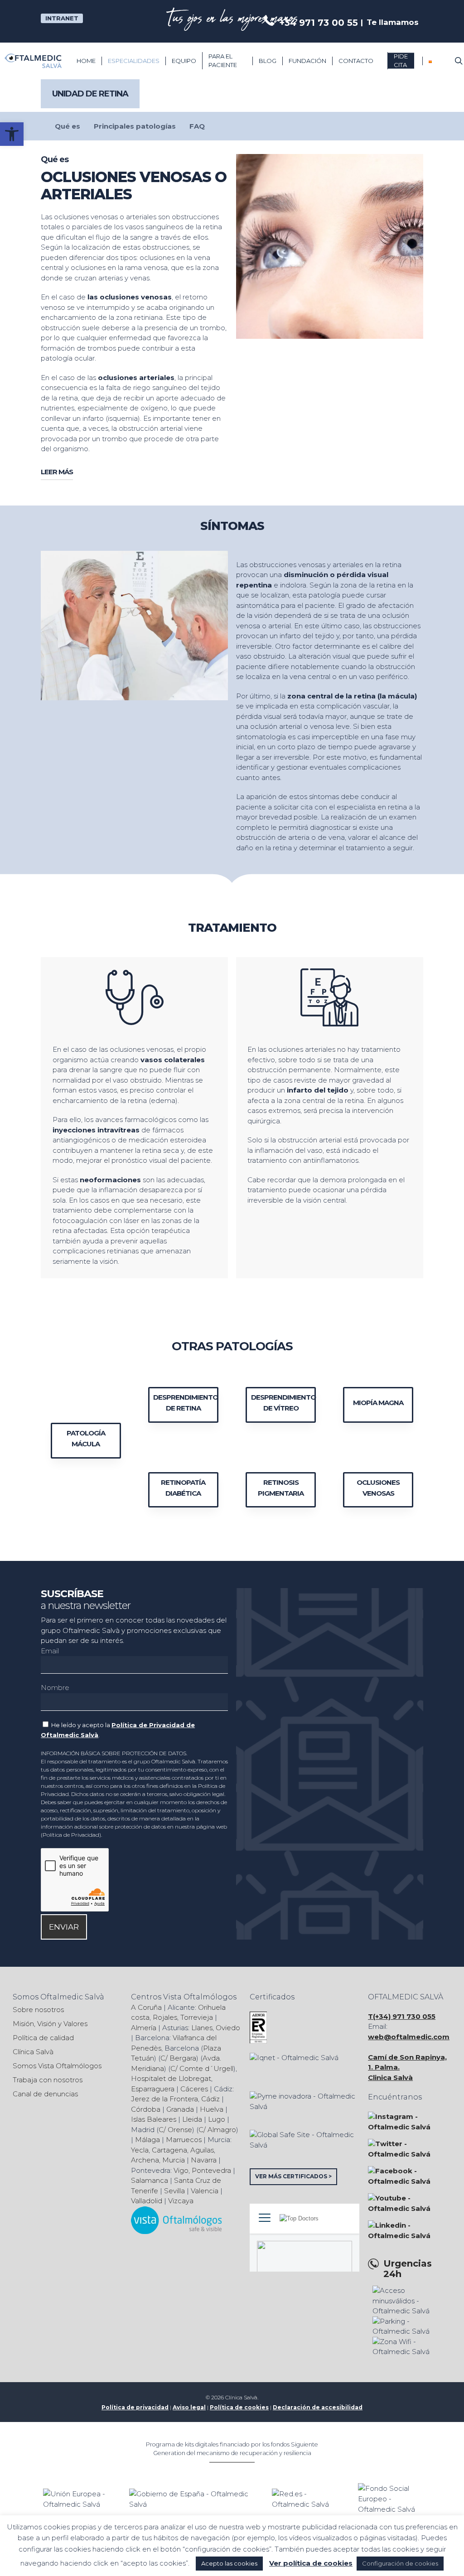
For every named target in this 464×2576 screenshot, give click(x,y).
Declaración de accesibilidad (318, 2407)
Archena (145, 2160)
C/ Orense (175, 2130)
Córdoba (146, 2109)
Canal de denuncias (45, 2094)
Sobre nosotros (38, 2010)
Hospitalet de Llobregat (171, 2078)
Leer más (57, 472)
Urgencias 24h (408, 2269)
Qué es (68, 126)
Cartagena (169, 2150)
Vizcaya (181, 2201)
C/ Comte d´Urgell (202, 2068)
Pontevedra (211, 2170)
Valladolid (147, 2201)
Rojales (165, 2017)
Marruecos (184, 2140)
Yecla (140, 2150)
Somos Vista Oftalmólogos (57, 2066)
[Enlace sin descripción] (33, 61)
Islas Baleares (154, 2119)
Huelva (212, 2109)
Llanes (202, 2028)
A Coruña (146, 2007)
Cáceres (194, 2089)
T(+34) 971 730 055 (402, 2016)
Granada (180, 2109)
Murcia (174, 2160)
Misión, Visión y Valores (50, 2024)
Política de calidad (43, 2038)
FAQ (197, 126)
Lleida (192, 2119)
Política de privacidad (135, 2407)
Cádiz (210, 2099)
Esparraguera (153, 2089)
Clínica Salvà (33, 2052)
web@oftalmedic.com (409, 2037)
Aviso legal (189, 2407)
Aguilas (202, 2150)
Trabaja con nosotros (48, 2080)
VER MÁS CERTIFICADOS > (293, 2176)
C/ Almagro (217, 2130)
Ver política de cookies (311, 2563)
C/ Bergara (178, 2058)
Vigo (181, 2170)
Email (50, 1651)
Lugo (217, 2119)
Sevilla (174, 2191)
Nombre (55, 1688)
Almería (144, 2028)
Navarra (204, 2160)
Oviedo (228, 2028)
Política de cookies (239, 2407)
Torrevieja (197, 2017)
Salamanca (150, 2180)
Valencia (205, 2191)
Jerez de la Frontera (164, 2099)
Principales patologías (135, 126)
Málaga (147, 2140)
